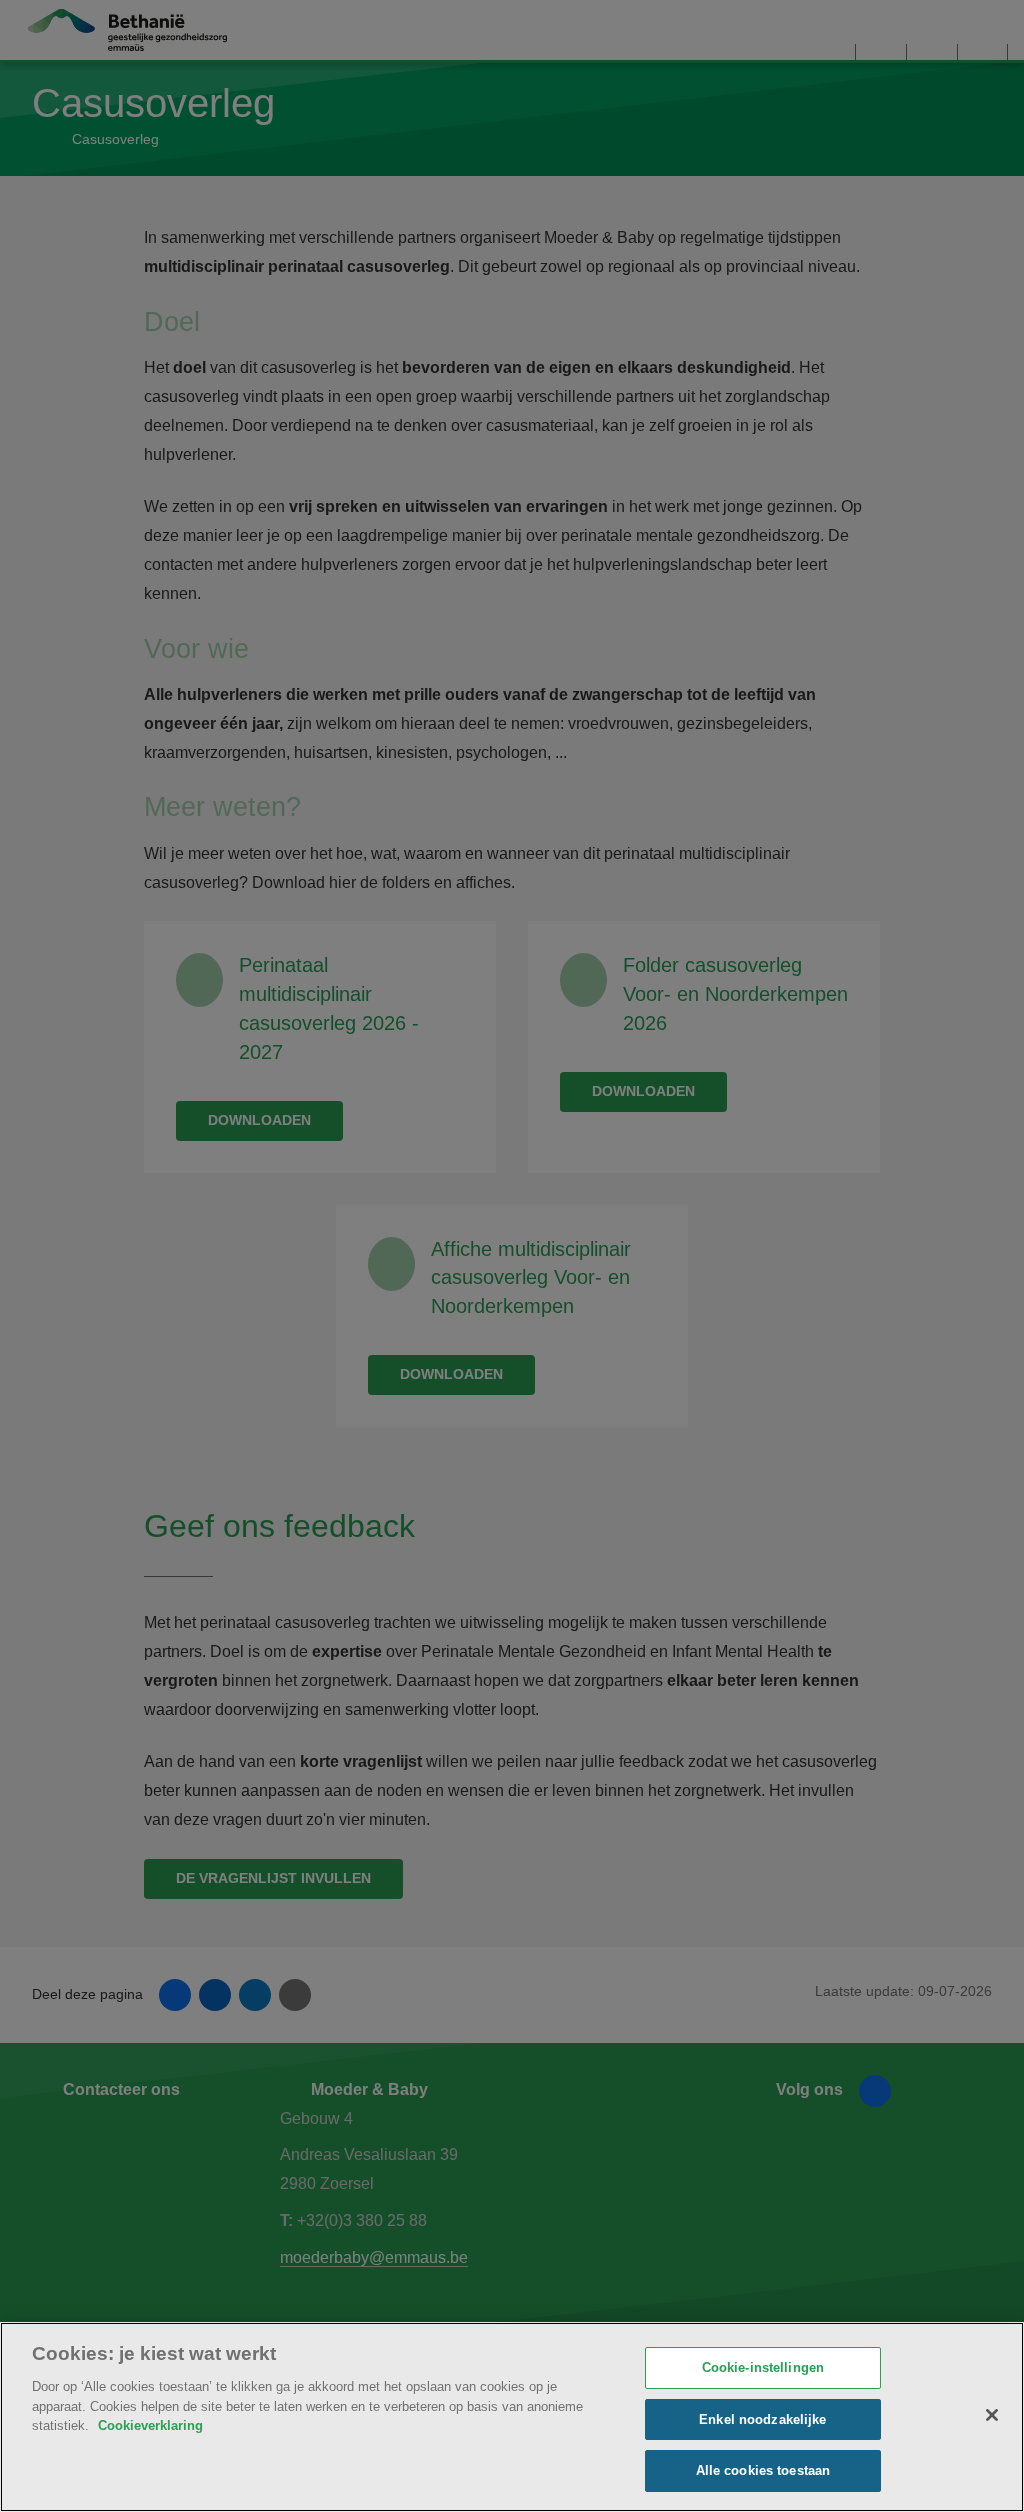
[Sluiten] (992, 2415)
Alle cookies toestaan (763, 2470)
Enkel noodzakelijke (762, 2419)
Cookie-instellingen (763, 2367)
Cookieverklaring (150, 2425)
